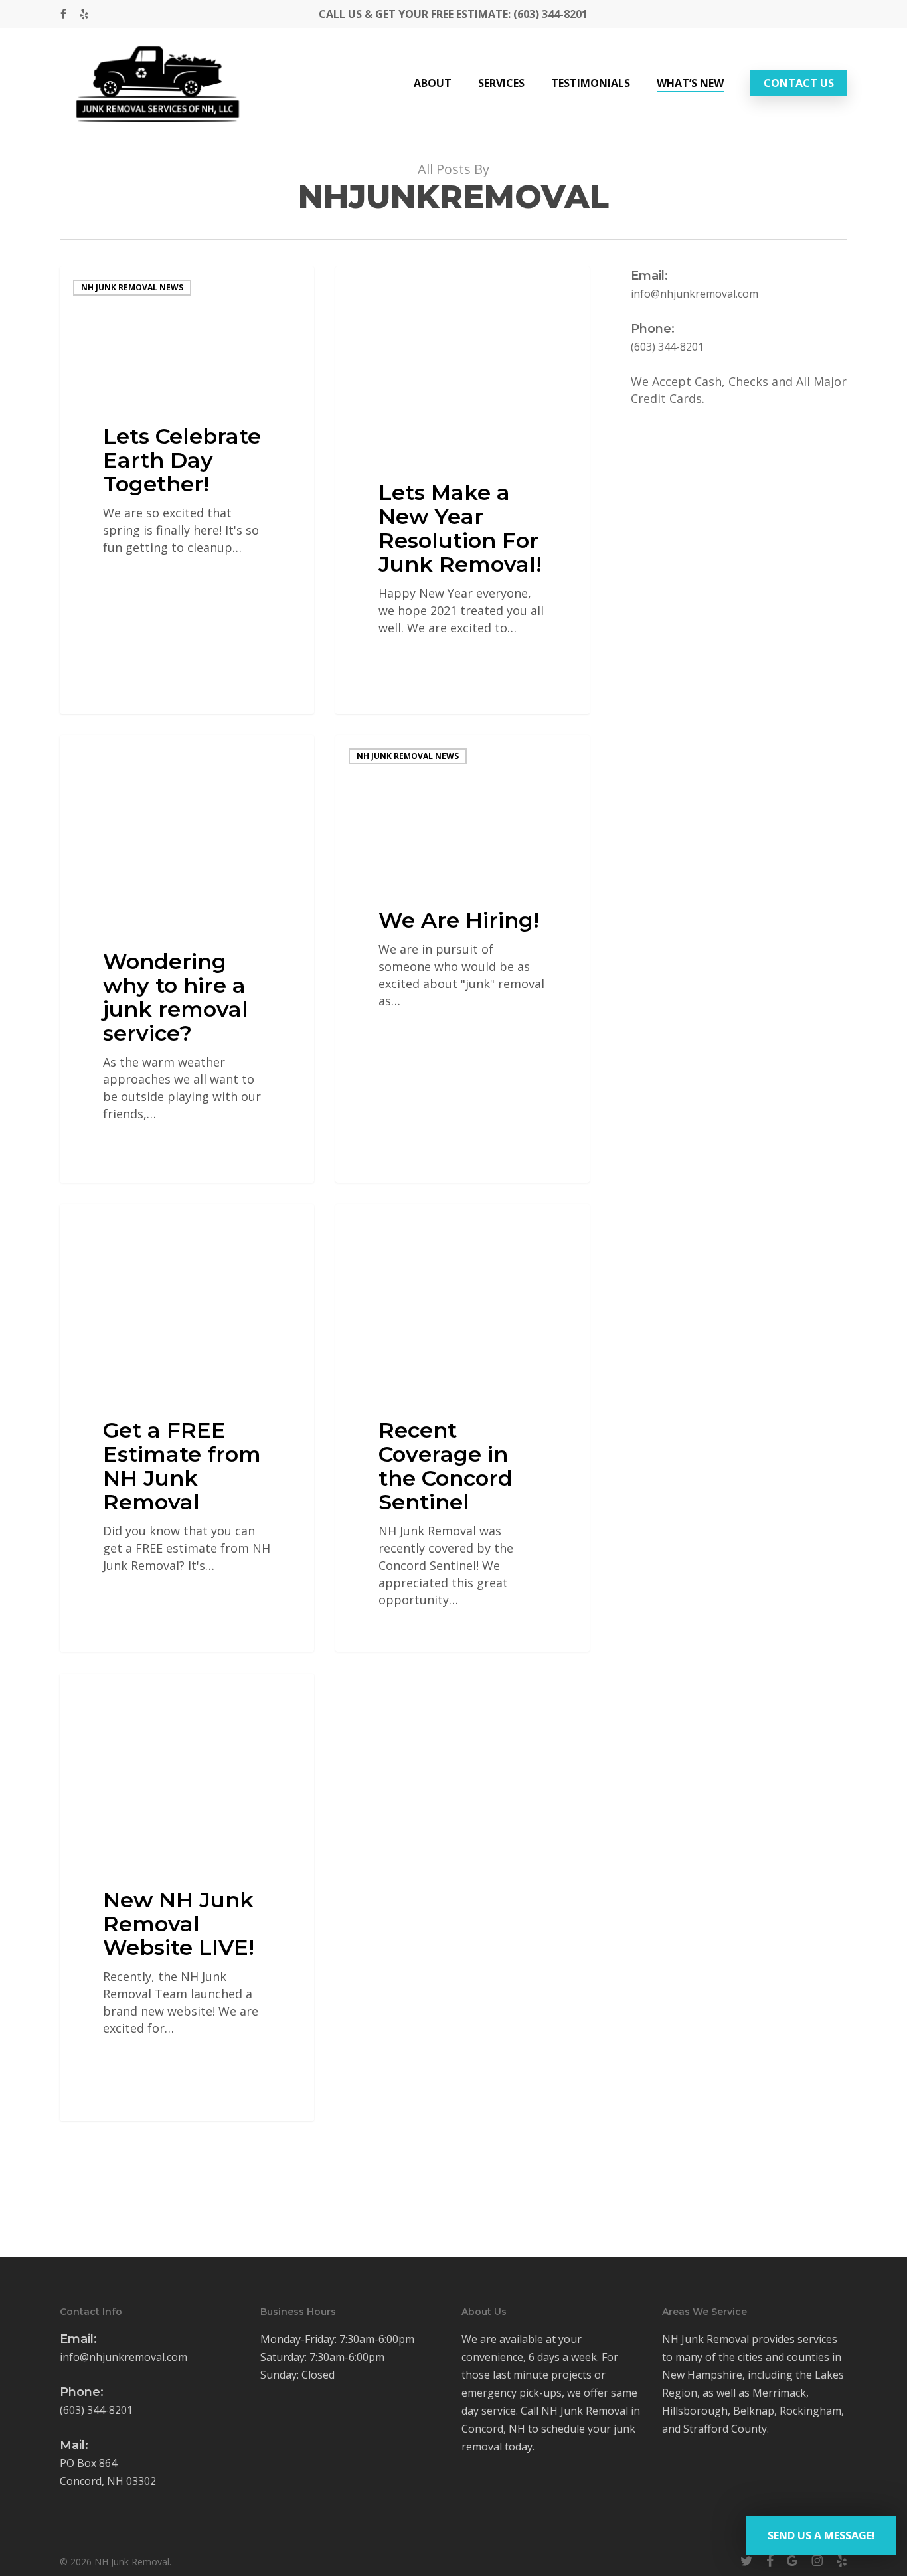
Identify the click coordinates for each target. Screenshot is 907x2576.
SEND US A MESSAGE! (821, 2535)
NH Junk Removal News (132, 287)
